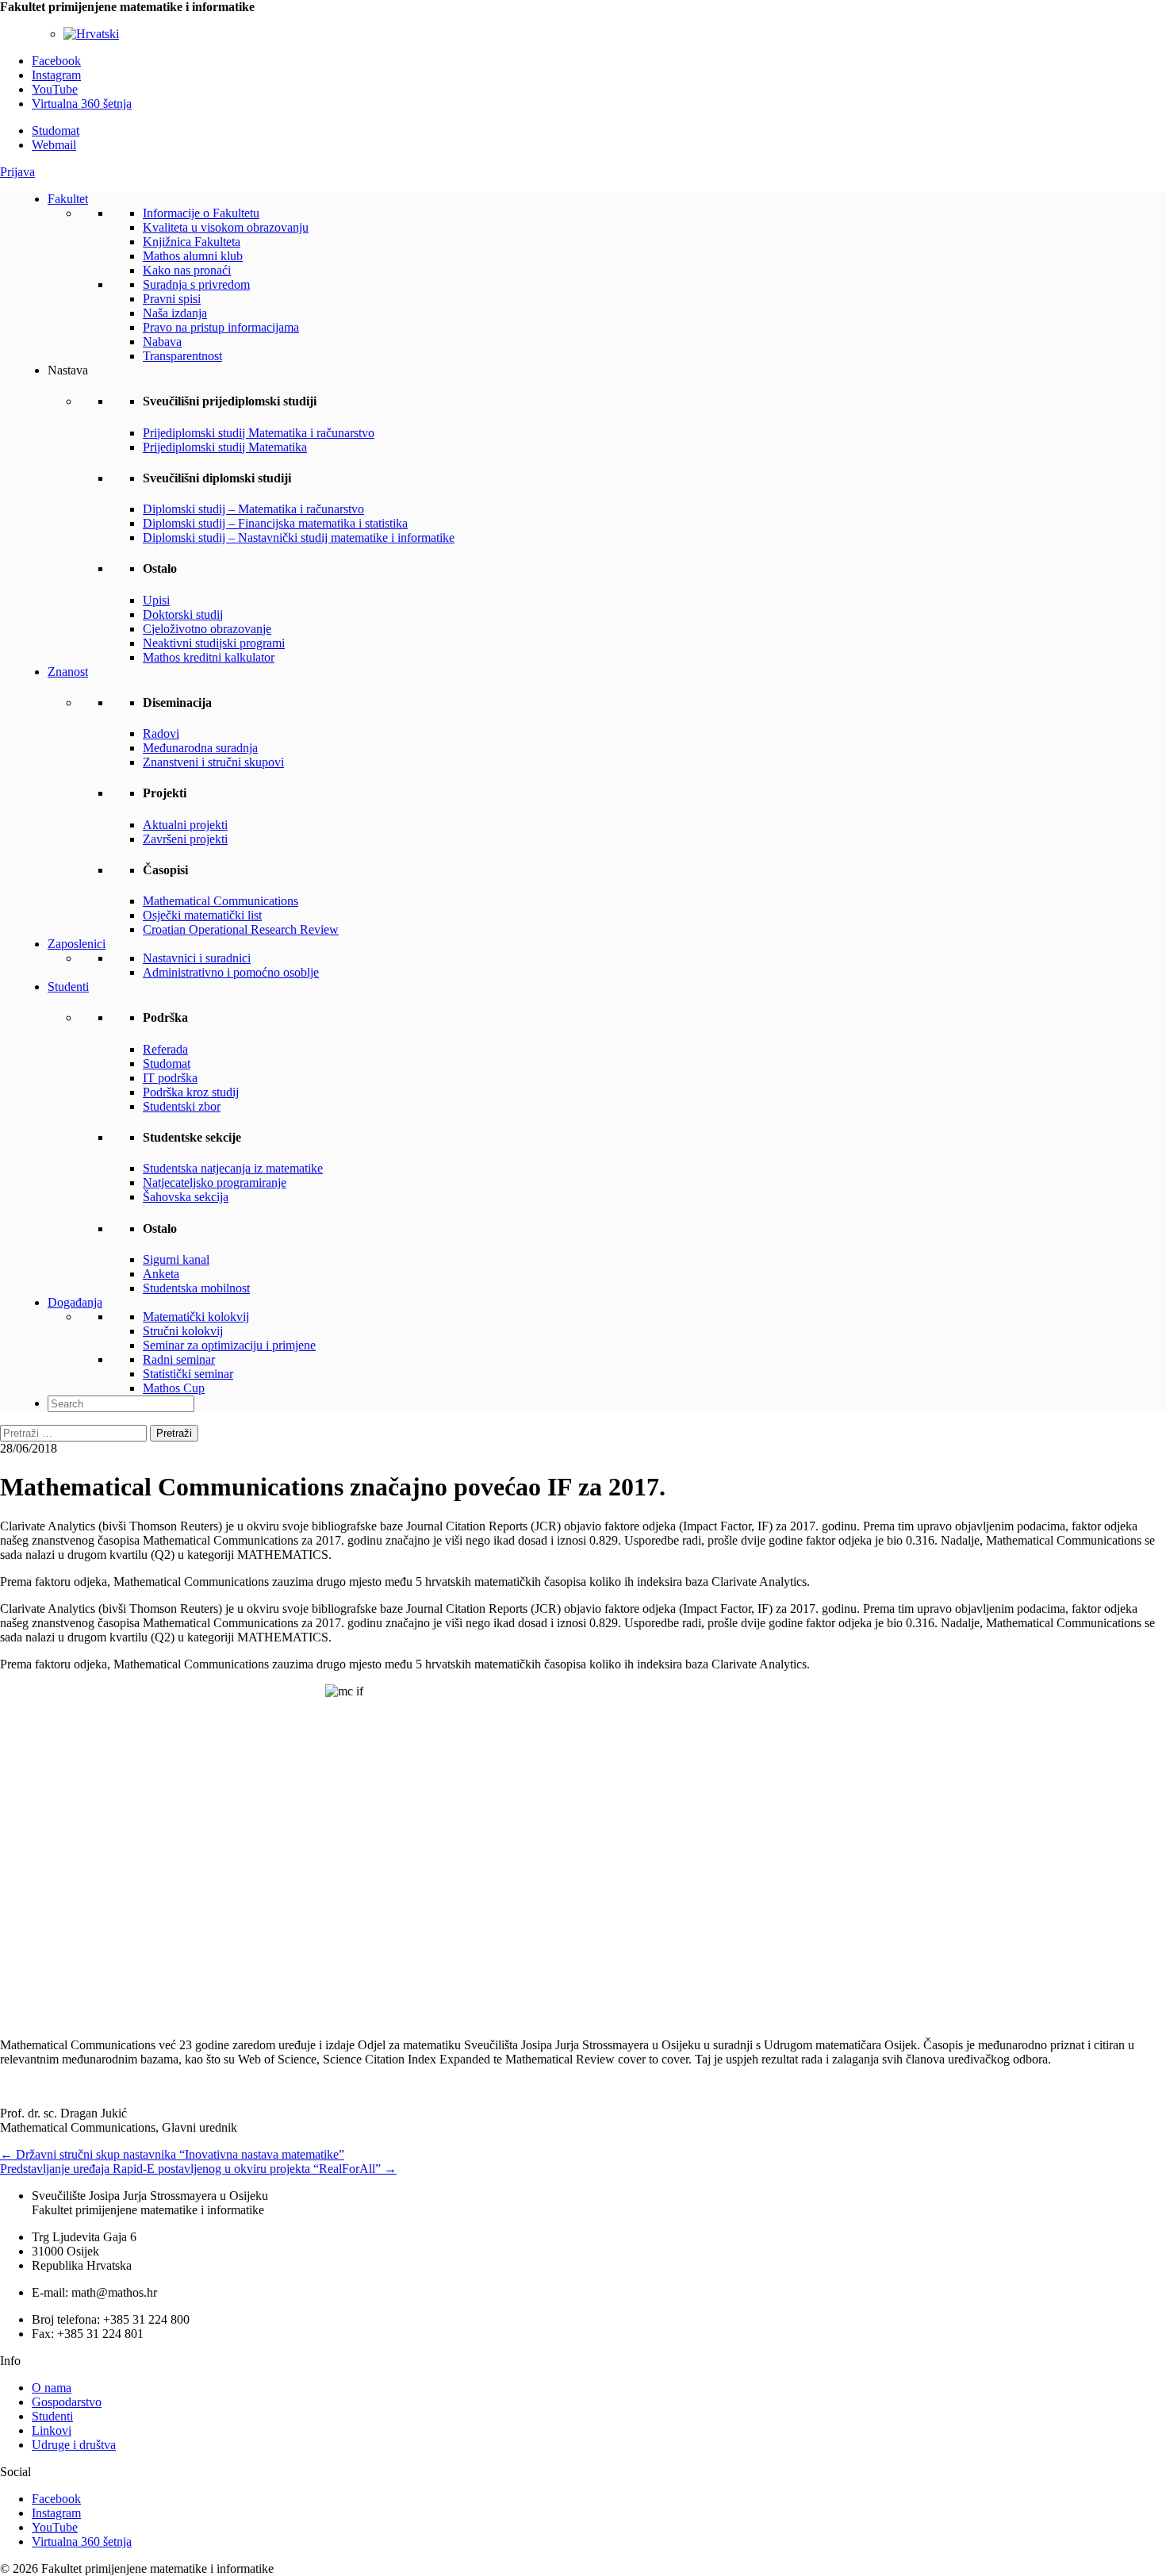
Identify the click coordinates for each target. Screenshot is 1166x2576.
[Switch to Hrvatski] (91, 34)
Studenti (68, 987)
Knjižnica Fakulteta (192, 242)
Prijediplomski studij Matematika (225, 447)
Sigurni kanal (176, 1259)
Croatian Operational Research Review (241, 929)
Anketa (161, 1274)
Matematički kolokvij (196, 1317)
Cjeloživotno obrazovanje (207, 629)
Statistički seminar (188, 1374)
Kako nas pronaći (187, 270)
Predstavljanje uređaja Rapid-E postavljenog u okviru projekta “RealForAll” (198, 2169)
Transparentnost (182, 356)
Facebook (56, 61)
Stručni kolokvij (183, 1331)
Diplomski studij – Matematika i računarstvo (253, 509)
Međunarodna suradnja (200, 748)
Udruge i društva (74, 2445)
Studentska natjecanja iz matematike (233, 1168)
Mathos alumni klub (193, 256)
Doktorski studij (183, 614)
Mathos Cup (174, 1388)
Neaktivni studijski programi (214, 643)
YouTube (55, 89)
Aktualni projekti (185, 825)
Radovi (161, 733)
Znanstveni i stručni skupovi (213, 762)
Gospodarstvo (67, 2402)
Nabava (162, 342)
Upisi (156, 600)
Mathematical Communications (221, 901)
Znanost (68, 672)
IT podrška (170, 1078)
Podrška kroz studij (191, 1092)
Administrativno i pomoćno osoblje (231, 972)
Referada (165, 1049)
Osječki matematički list (202, 915)
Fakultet (68, 199)
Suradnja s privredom (196, 284)
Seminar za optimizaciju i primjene (229, 1345)
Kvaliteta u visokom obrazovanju (226, 227)
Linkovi (52, 2430)
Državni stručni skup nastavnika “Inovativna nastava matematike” (172, 2154)
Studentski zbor (182, 1106)
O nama (52, 2388)
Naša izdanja (175, 313)
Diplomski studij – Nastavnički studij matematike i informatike (299, 537)
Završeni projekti (185, 839)
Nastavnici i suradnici (197, 958)
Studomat (56, 131)
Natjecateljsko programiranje (215, 1182)
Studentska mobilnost (196, 1288)
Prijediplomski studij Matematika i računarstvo (259, 433)
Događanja (75, 1302)
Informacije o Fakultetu (201, 213)
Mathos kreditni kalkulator (209, 657)
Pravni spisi (172, 299)
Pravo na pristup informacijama (221, 327)
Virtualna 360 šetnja (82, 104)
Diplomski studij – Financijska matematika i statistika (275, 523)
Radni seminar (179, 1359)
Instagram (56, 75)
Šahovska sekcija (186, 1197)
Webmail (54, 145)
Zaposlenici (77, 944)
